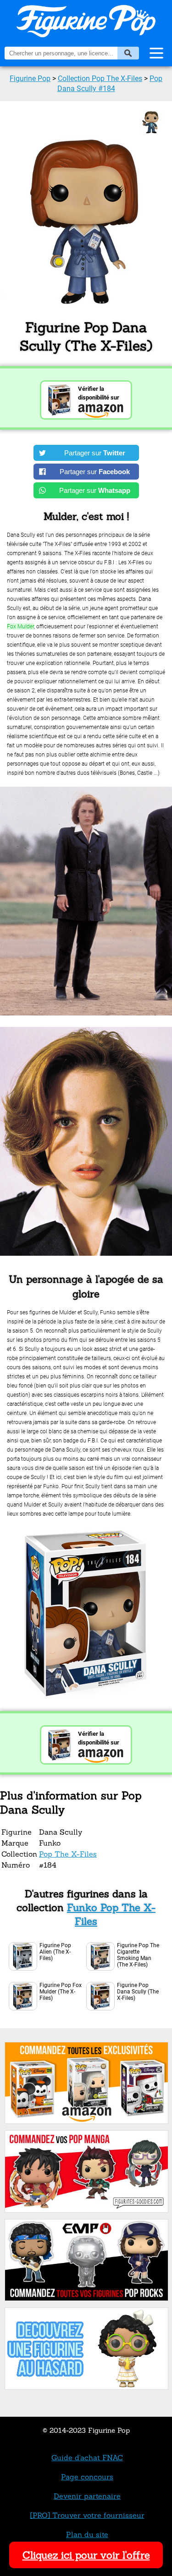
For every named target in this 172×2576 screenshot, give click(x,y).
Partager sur (95, 453)
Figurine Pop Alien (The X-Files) (55, 1952)
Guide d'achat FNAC (87, 2457)
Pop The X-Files (68, 1854)
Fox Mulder (20, 626)
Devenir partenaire (87, 2496)
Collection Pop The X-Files (100, 78)
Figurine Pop (30, 78)
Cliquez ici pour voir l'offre (86, 2555)
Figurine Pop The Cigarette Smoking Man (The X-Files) (138, 1955)
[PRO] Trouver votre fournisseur (87, 2515)
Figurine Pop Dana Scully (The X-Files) (138, 1992)
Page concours (87, 2477)
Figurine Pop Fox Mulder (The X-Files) (61, 1992)
